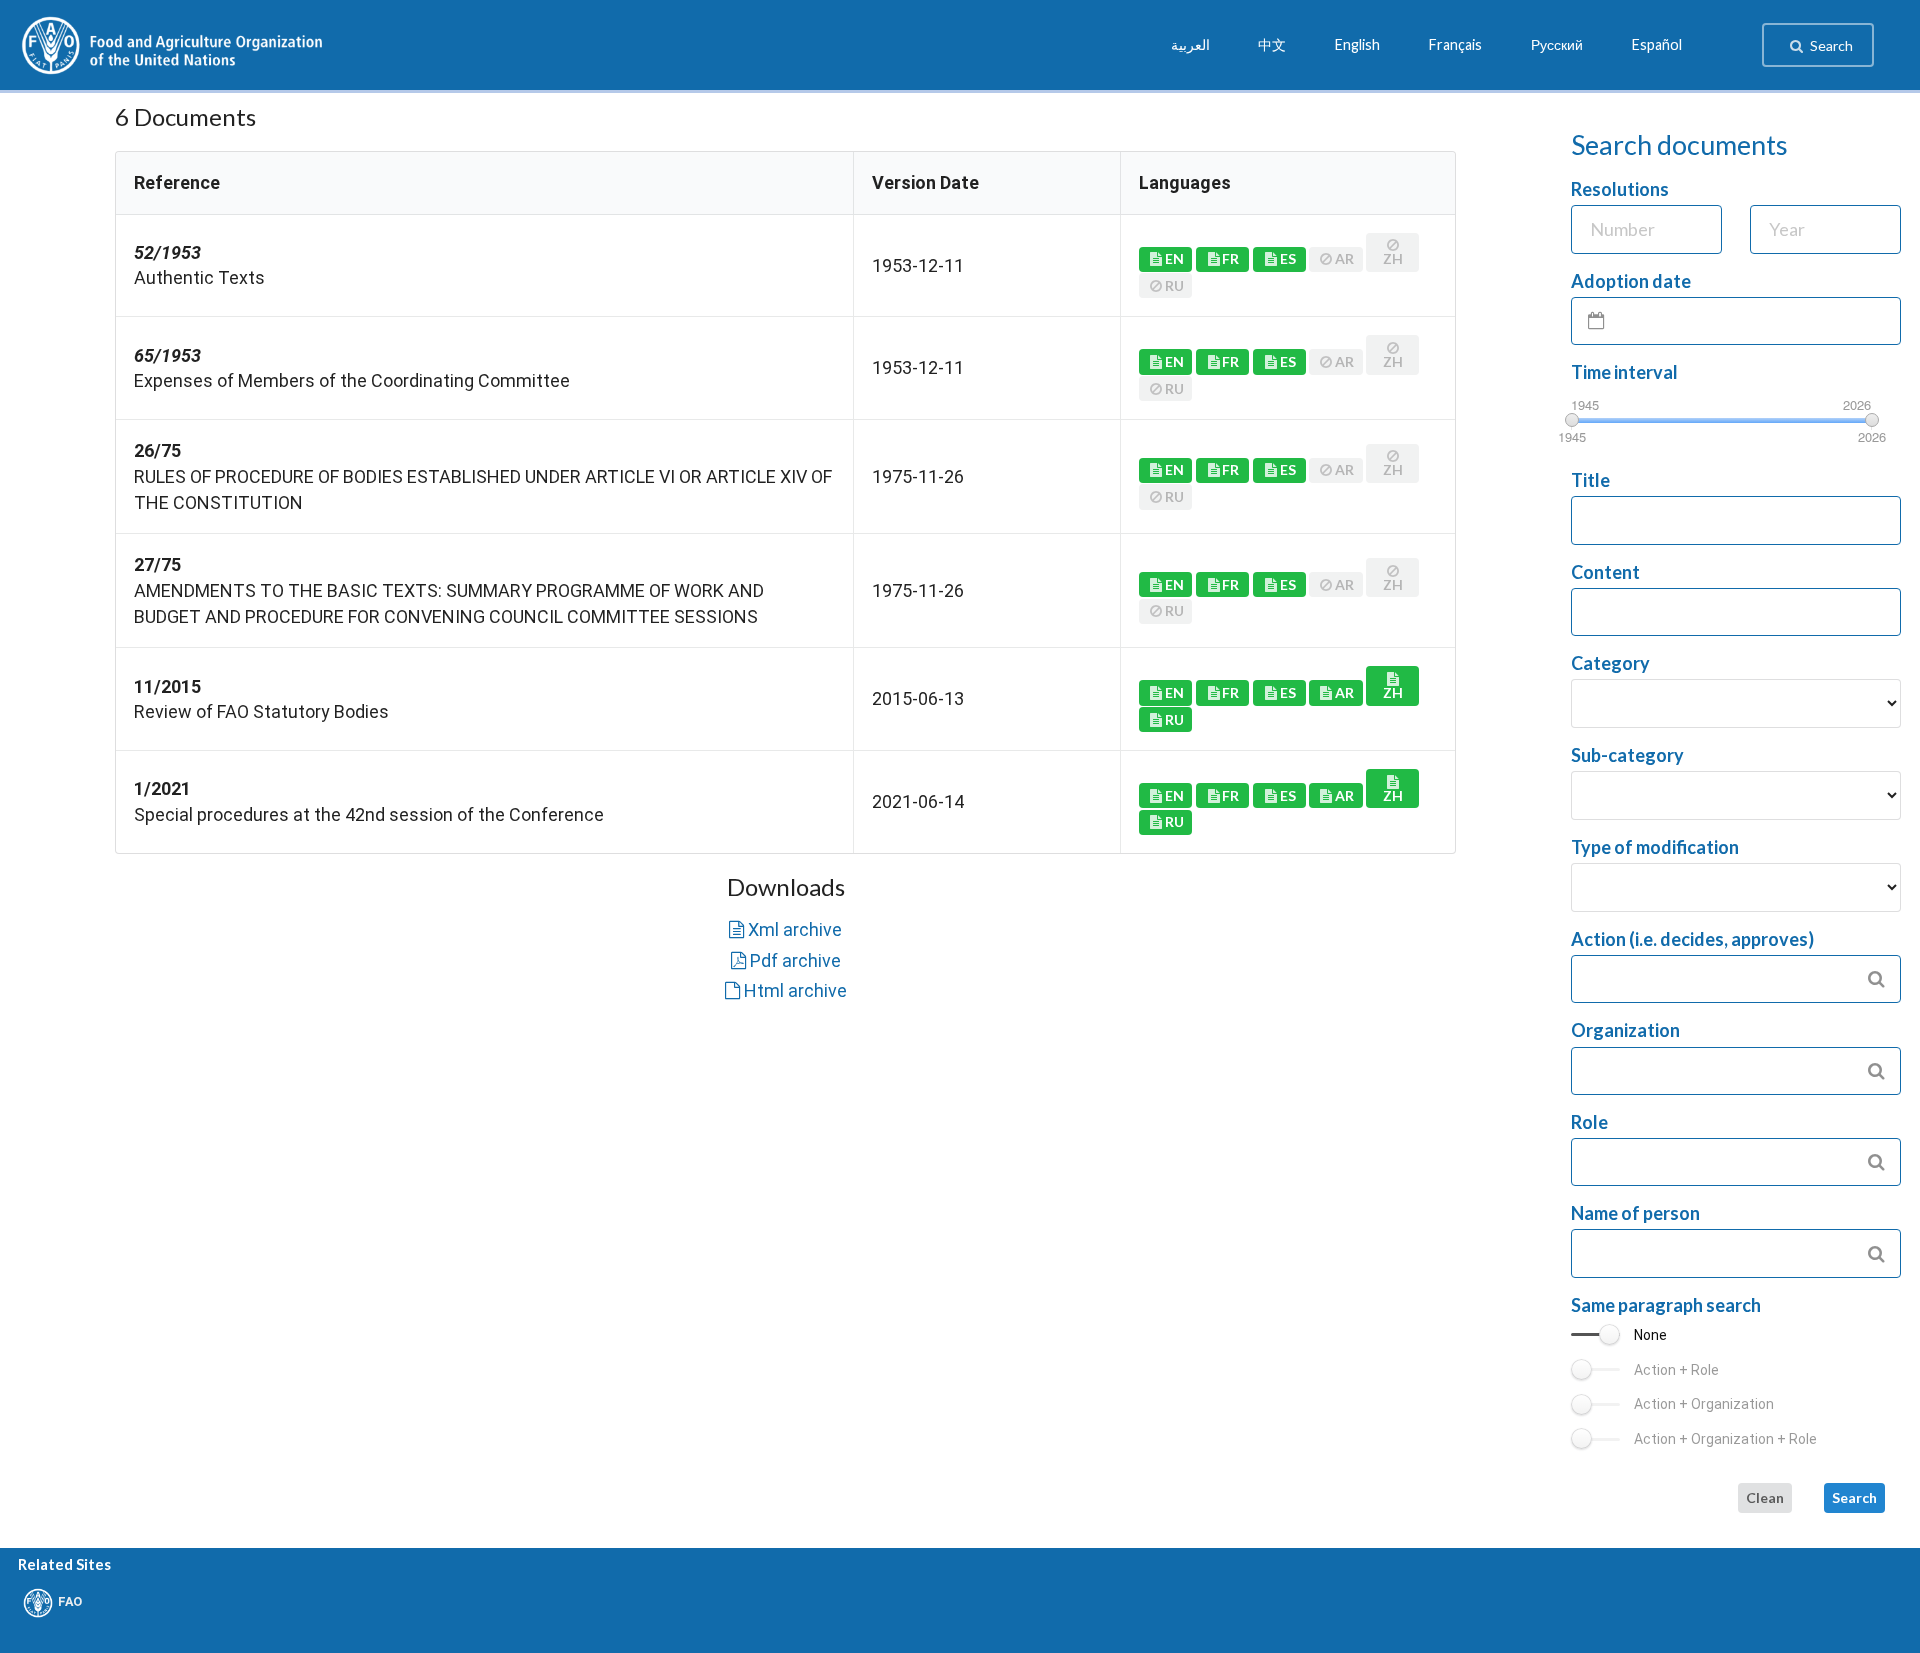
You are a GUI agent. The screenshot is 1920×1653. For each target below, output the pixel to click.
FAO (70, 1601)
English (1357, 45)
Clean (1765, 1497)
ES (1288, 258)
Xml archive (795, 929)
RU (1174, 719)
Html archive (795, 990)
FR (1230, 258)
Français (1455, 45)
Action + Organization (1704, 1404)
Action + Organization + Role (1725, 1439)
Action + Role (1676, 1370)
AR (1344, 692)
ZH (1393, 692)
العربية (1190, 45)
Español (1657, 45)
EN (1174, 258)
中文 (1272, 45)
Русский (1557, 45)
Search (1831, 45)
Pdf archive (795, 960)
